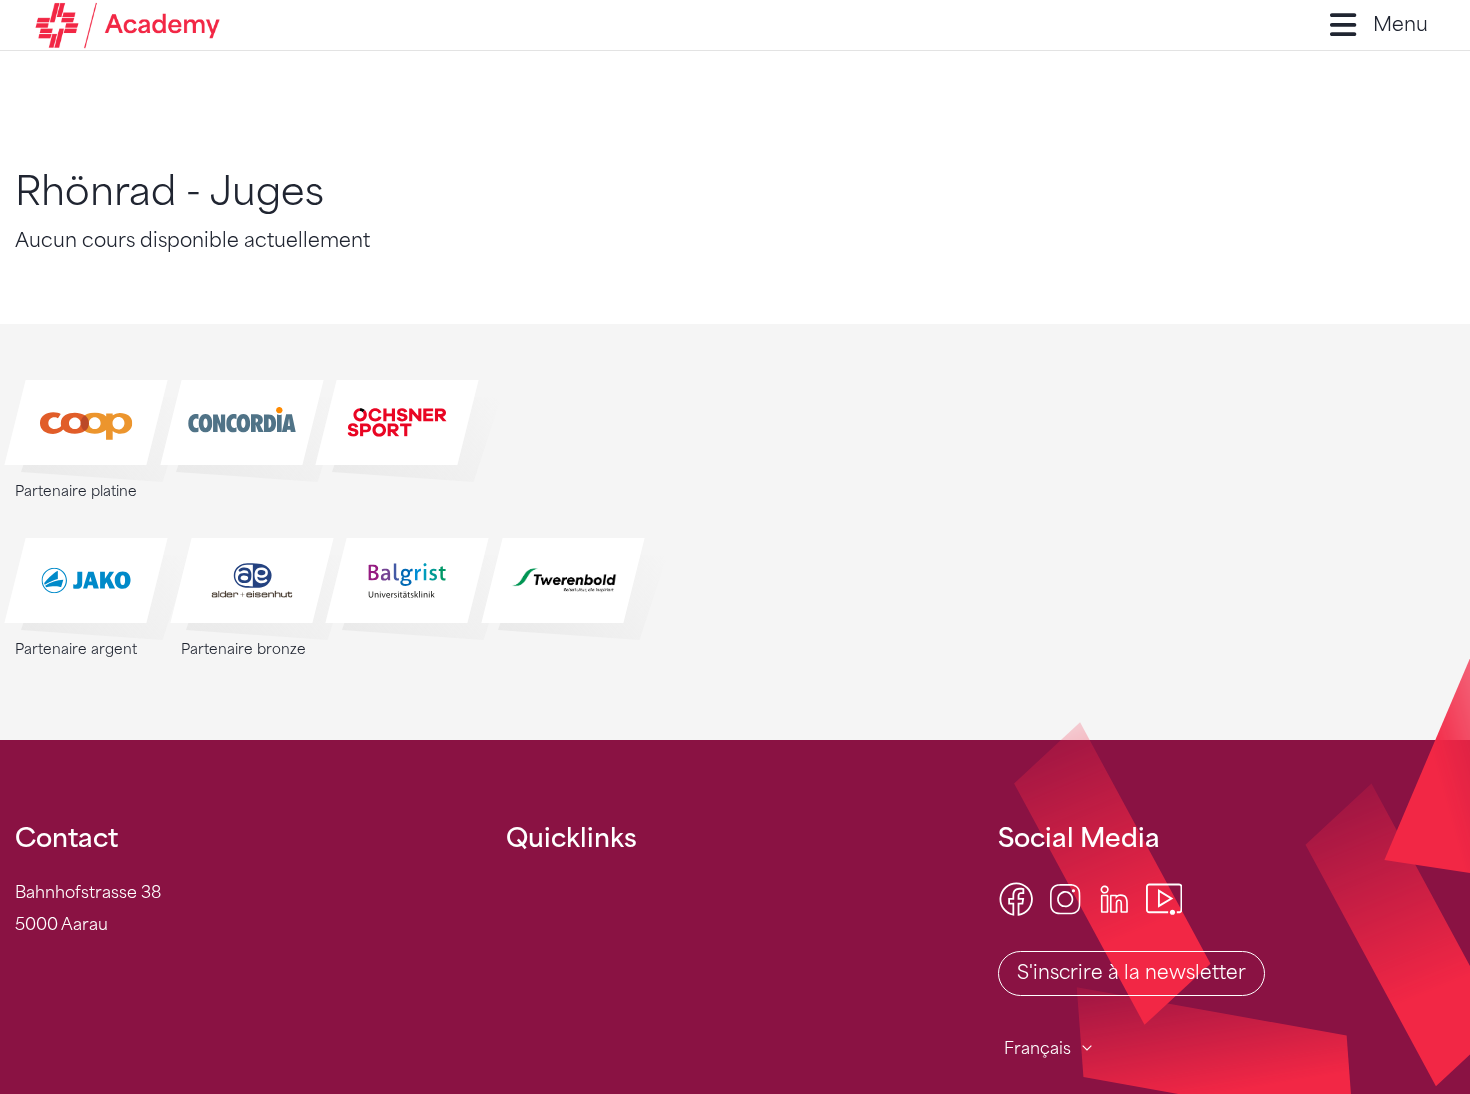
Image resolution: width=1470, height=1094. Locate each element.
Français (1037, 1048)
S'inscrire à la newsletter (1131, 972)
